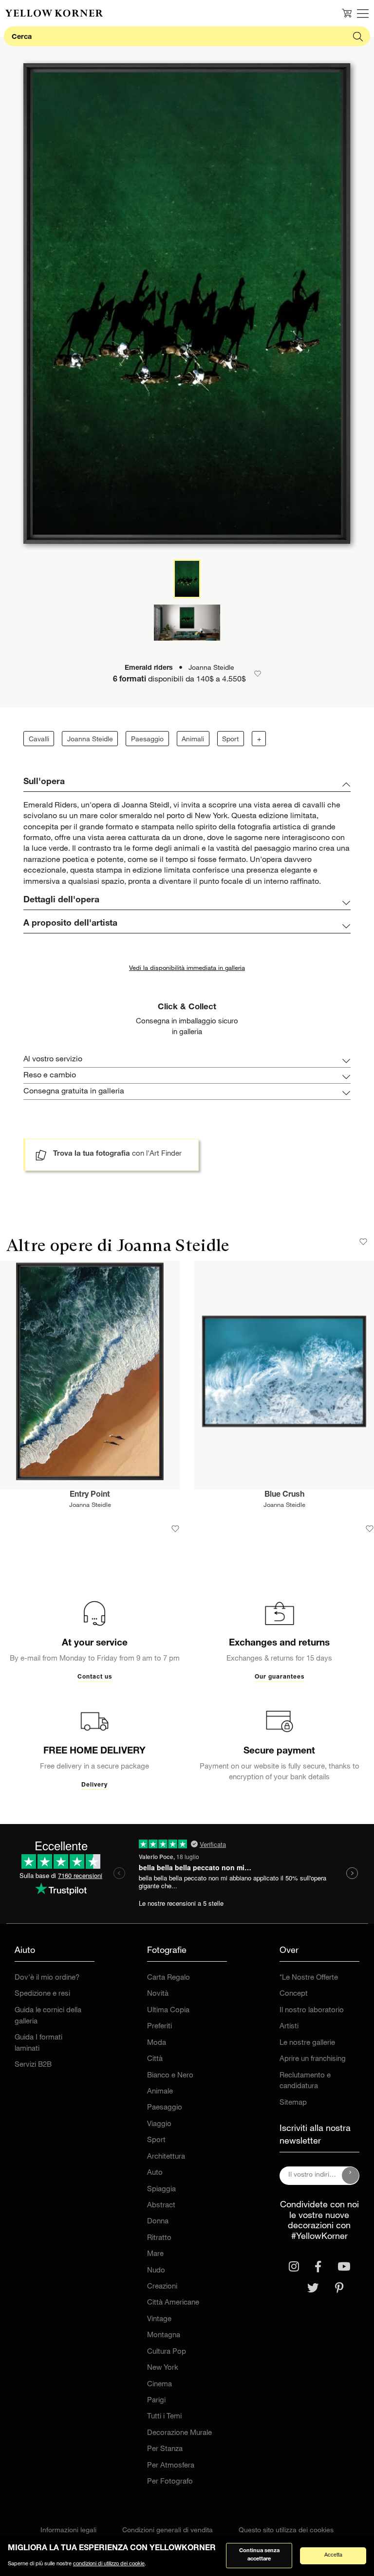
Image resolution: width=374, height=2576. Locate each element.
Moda (157, 2043)
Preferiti (159, 2027)
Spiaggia (161, 2190)
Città (155, 2059)
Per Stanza (165, 2449)
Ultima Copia (168, 2011)
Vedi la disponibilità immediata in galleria (187, 969)
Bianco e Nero (170, 2076)
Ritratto (159, 2238)
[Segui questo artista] (363, 1242)
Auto (155, 2173)
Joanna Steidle (90, 740)
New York (163, 2368)
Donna (158, 2222)
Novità (158, 1994)
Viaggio (159, 2124)
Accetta (333, 2555)
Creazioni (162, 2287)
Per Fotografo (170, 2482)
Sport (230, 740)
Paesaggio (147, 740)
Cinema (159, 2385)
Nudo (156, 2271)
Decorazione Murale (179, 2433)
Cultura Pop (167, 2352)
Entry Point (90, 1495)
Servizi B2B (33, 2065)
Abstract (161, 2206)
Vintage (159, 2319)
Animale (160, 2092)
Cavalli (39, 740)
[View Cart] (347, 13)
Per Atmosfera (171, 2466)
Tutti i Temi (164, 2417)
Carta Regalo (168, 1978)
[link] (54, 13)
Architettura (166, 2157)
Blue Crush (284, 1495)
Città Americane (173, 2303)
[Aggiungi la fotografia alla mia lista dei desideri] (175, 1529)
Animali (193, 740)
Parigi (156, 2401)
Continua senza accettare (259, 2555)
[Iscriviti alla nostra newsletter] (351, 2176)
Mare (155, 2254)
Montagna (164, 2335)
